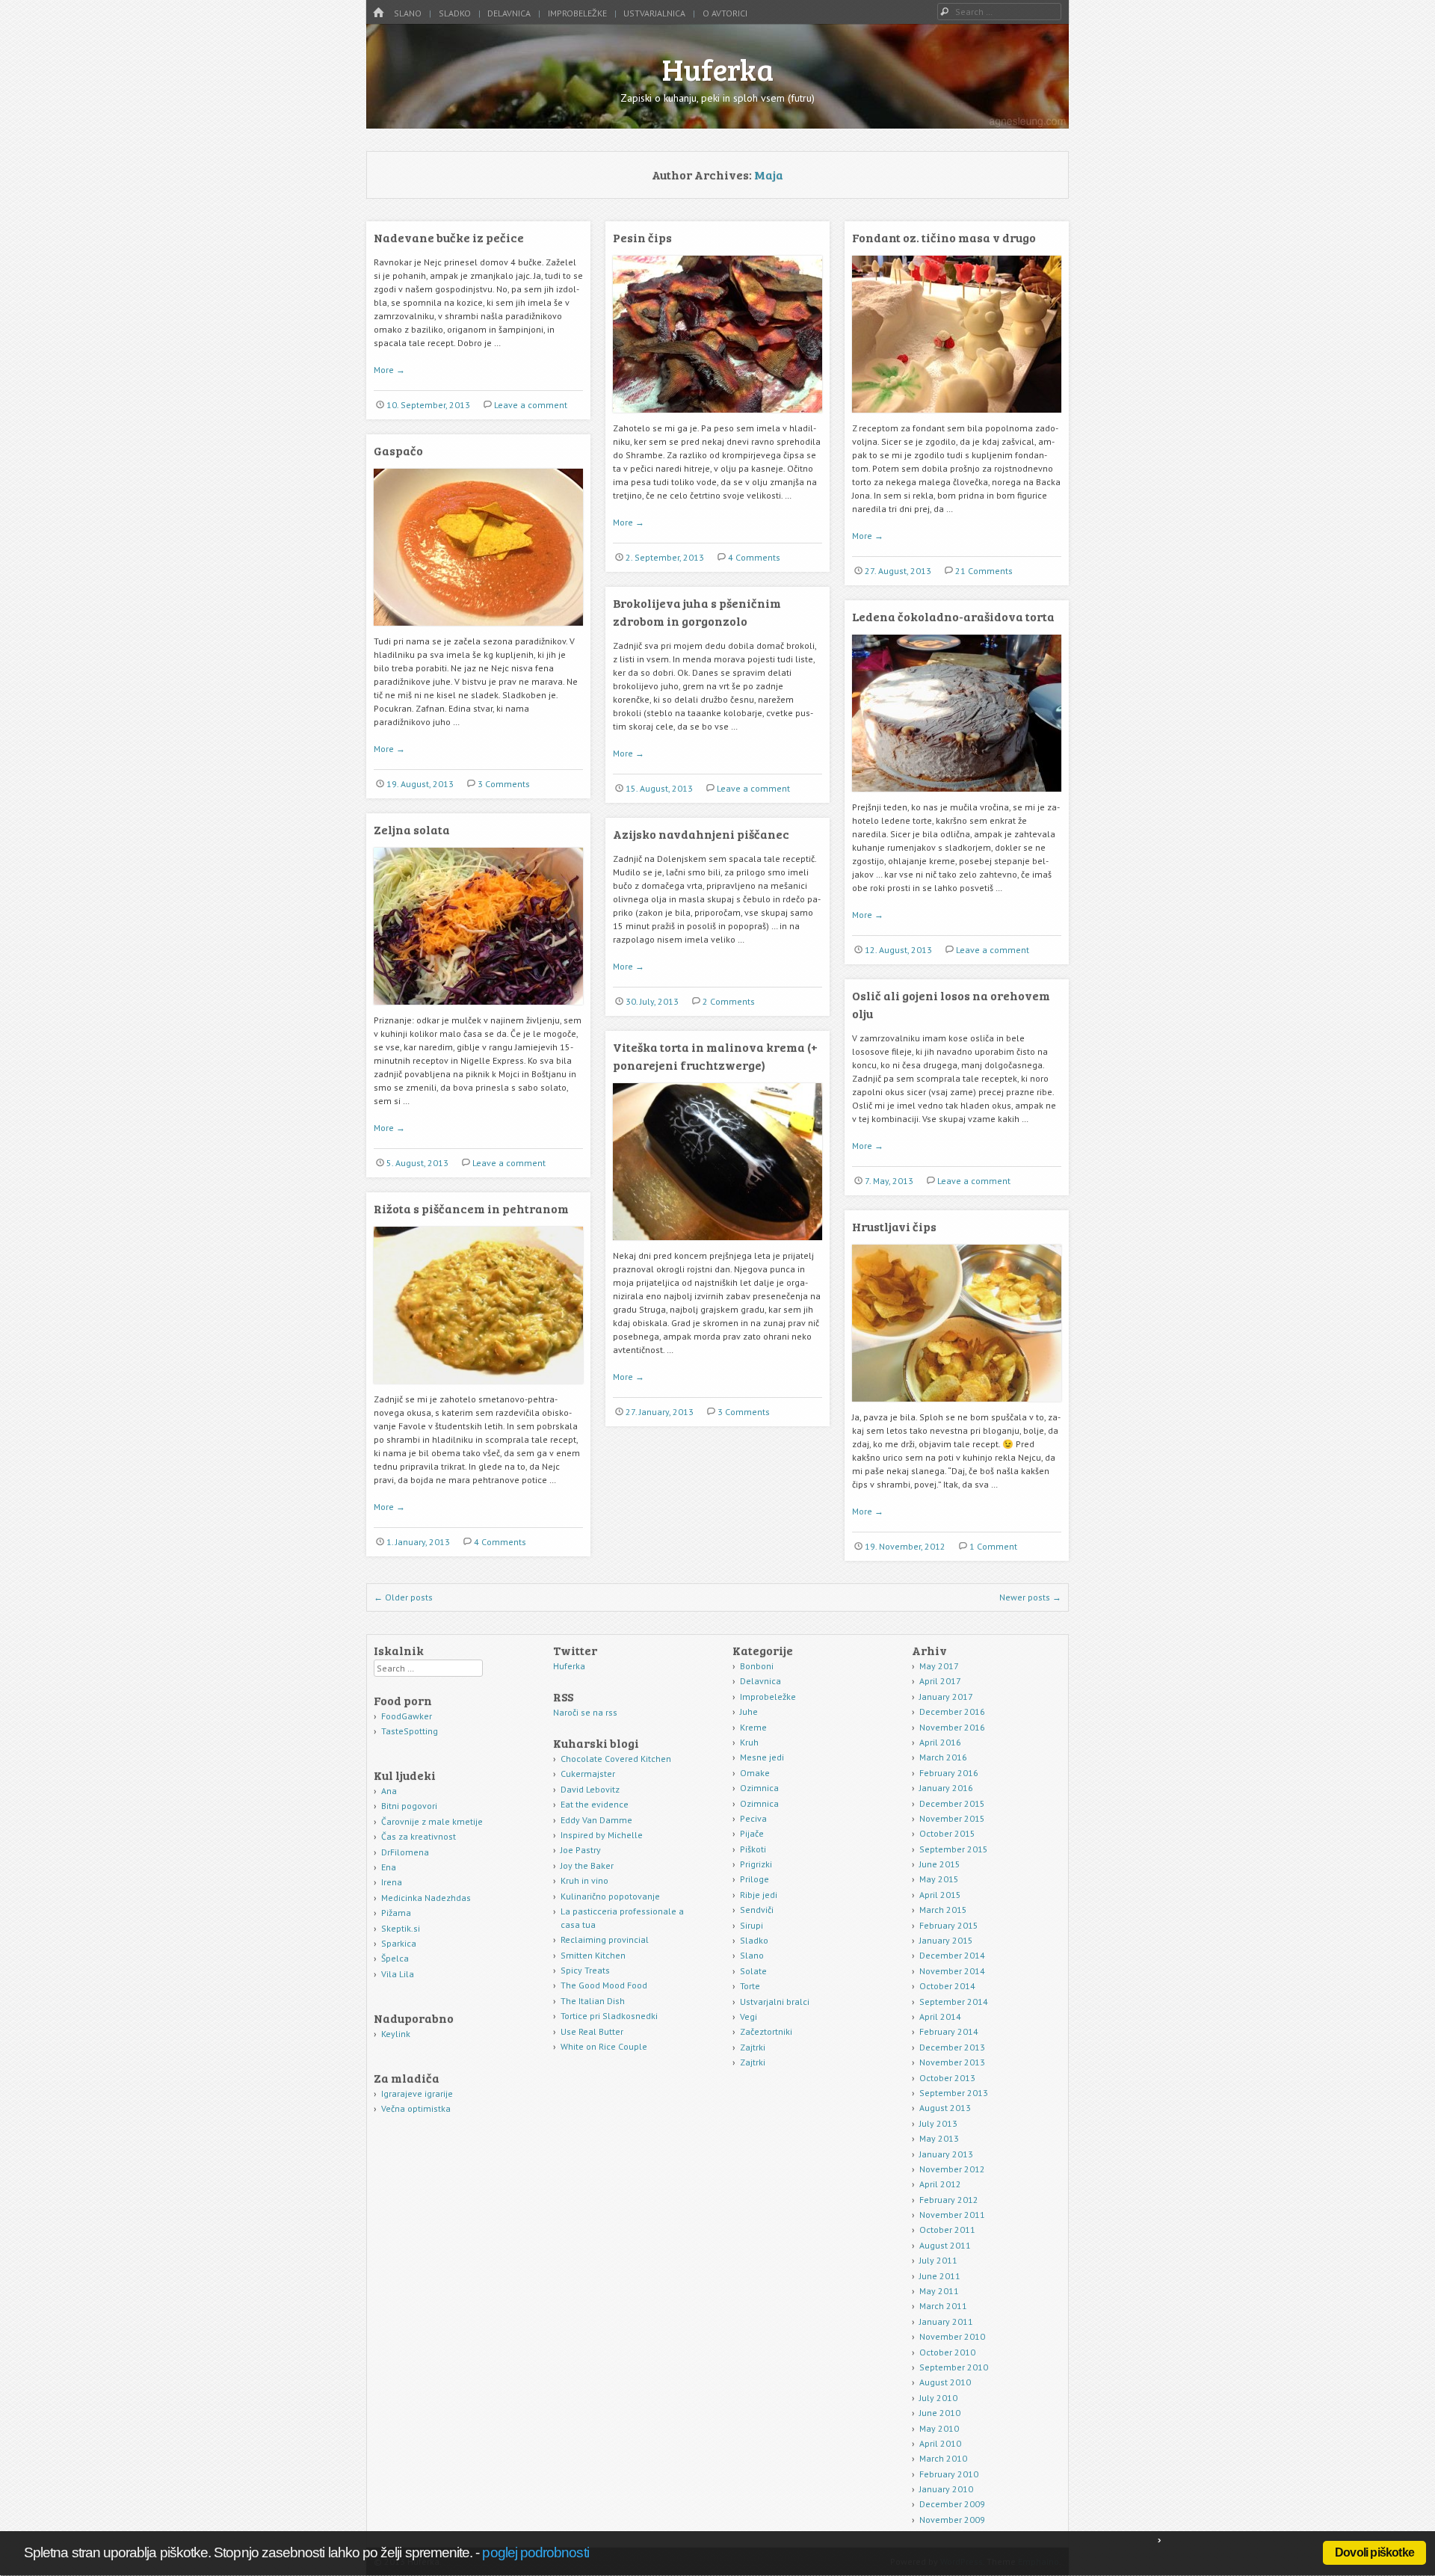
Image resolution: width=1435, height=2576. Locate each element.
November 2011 (952, 2215)
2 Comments (729, 1001)
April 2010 (940, 2443)
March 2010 (943, 2458)
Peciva (753, 1818)
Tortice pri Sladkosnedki (609, 2016)
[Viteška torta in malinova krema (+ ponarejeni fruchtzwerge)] (717, 1246)
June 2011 (940, 2276)
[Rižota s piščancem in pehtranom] (478, 1389)
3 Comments (504, 784)
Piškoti (753, 1849)
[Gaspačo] (478, 631)
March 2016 (943, 1757)
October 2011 (947, 2230)
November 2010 (952, 2336)
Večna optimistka (416, 2108)
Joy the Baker (587, 1865)
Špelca (395, 1958)
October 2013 (947, 2078)
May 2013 (939, 2138)
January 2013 (946, 2154)
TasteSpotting (410, 1731)
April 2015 (940, 1895)
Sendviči (757, 1910)
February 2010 (949, 2474)
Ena (389, 1867)
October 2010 (947, 2352)
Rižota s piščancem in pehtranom (471, 1208)
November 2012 (952, 2169)
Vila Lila (398, 1974)
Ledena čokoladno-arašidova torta (953, 616)
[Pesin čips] (717, 418)
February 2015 (949, 1925)
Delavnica (509, 13)
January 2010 (946, 2489)
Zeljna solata (412, 829)
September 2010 (954, 2367)
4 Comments (754, 557)
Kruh (749, 1742)
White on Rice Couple (604, 2046)
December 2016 (952, 1711)
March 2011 (943, 2306)
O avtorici (725, 13)
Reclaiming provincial (605, 1939)
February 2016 (949, 1773)
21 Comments (984, 571)
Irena (392, 1882)
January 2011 (946, 2321)
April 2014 (940, 2016)
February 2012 (949, 2200)
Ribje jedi (759, 1895)
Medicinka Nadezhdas (426, 1898)
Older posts (403, 1597)
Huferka (718, 69)
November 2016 (952, 1727)
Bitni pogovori (409, 1806)
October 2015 (947, 1833)
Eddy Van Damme (596, 1820)
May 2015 (939, 1879)
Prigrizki (756, 1864)
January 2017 (946, 1697)
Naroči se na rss (585, 1712)
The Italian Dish (593, 2001)
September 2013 (954, 2093)
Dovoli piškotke (1374, 2552)
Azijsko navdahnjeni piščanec (701, 834)
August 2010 (945, 2382)
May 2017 (939, 1666)
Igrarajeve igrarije (417, 2093)
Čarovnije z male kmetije (432, 1821)
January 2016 (946, 1788)
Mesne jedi (762, 1757)
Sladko (455, 13)
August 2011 (945, 2245)
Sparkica (399, 1943)
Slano (408, 13)
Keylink (396, 2034)
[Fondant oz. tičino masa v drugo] (957, 418)
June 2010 (940, 2413)
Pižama (396, 1913)
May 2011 (939, 2291)
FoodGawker (407, 1716)
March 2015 (943, 1910)
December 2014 (952, 1955)
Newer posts (1030, 1597)
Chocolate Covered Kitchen (616, 1759)
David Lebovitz (590, 1789)
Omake (755, 1773)
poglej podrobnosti (535, 2552)
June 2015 (940, 1864)
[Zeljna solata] (478, 1010)
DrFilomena (405, 1852)
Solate (753, 1971)
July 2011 (938, 2260)
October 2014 (947, 1986)
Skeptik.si (401, 1928)
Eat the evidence (595, 1804)
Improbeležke (577, 13)
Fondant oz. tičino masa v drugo (944, 237)
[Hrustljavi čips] (957, 1407)
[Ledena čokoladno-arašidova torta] (957, 797)
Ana (389, 1791)
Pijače (752, 1833)
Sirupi (752, 1925)
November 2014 (952, 1971)
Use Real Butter (592, 2031)
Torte (750, 1986)
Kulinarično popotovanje (610, 1896)
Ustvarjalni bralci (775, 2002)
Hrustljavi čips (894, 1226)
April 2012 (940, 2184)
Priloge (754, 1879)
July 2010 (938, 2398)
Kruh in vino (584, 1880)
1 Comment (993, 1546)
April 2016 (940, 1742)
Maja (769, 175)
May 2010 (939, 2428)
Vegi (749, 2016)
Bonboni (757, 1666)
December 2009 (952, 2504)
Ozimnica (759, 1788)
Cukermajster (588, 1774)
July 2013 (938, 2123)
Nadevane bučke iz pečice (449, 237)
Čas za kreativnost (419, 1836)
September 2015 (954, 1849)
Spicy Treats (585, 1970)
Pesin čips (642, 237)
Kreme (753, 1727)
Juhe (749, 1711)
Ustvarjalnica (654, 13)
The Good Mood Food (604, 1985)
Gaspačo (398, 450)
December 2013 (952, 2047)
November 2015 (952, 1818)
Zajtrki (753, 2047)
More (389, 370)
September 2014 (954, 2002)
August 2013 (945, 2108)
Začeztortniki (766, 2031)
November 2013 (952, 2062)
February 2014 (949, 2031)
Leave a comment (531, 405)
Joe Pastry (581, 1850)
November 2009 (952, 2520)
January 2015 (946, 1940)
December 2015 (952, 1803)
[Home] (378, 13)
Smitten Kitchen (593, 1955)
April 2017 (940, 1681)
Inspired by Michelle (602, 1835)
